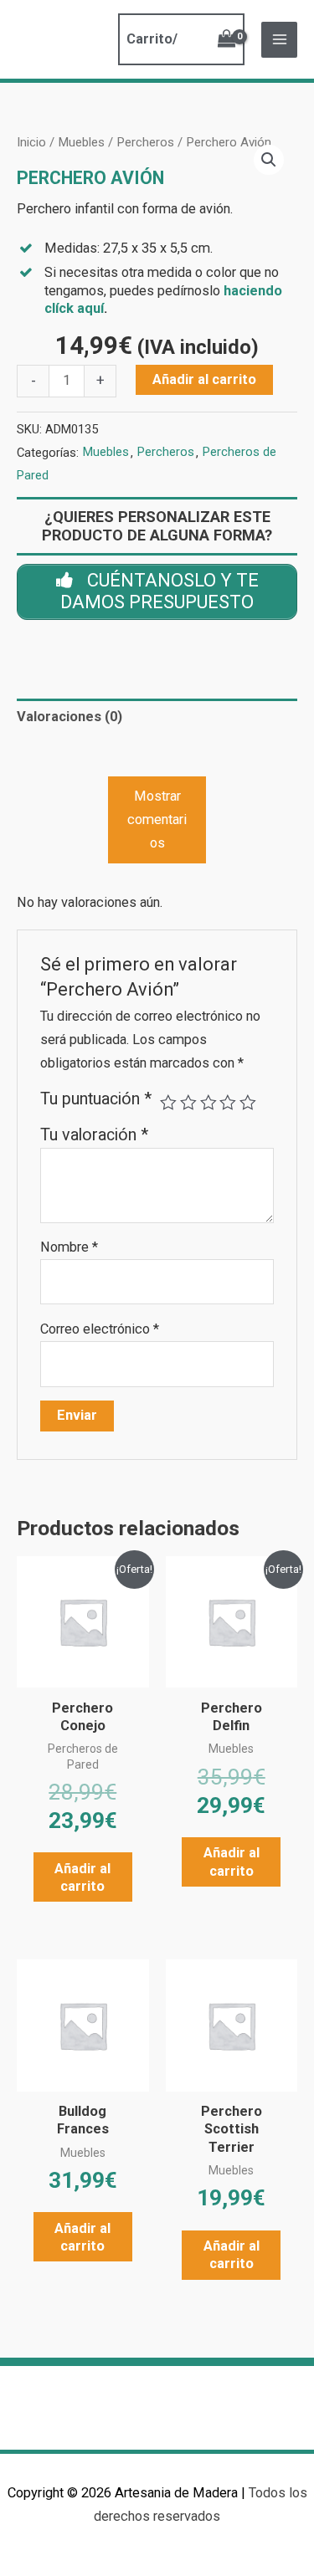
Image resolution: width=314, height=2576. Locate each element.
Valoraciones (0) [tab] (69, 717)
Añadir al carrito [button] (82, 1877)
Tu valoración (94, 1135)
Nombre (69, 1247)
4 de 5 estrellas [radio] (228, 1103)
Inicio (31, 142)
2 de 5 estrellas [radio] (188, 1103)
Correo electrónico (100, 1329)
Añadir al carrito (204, 379)
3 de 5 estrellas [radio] (208, 1103)
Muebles (81, 142)
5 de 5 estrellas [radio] (248, 1103)
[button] (269, 160)
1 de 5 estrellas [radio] (168, 1103)
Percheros (145, 142)
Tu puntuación (96, 1099)
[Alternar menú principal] (279, 40)
